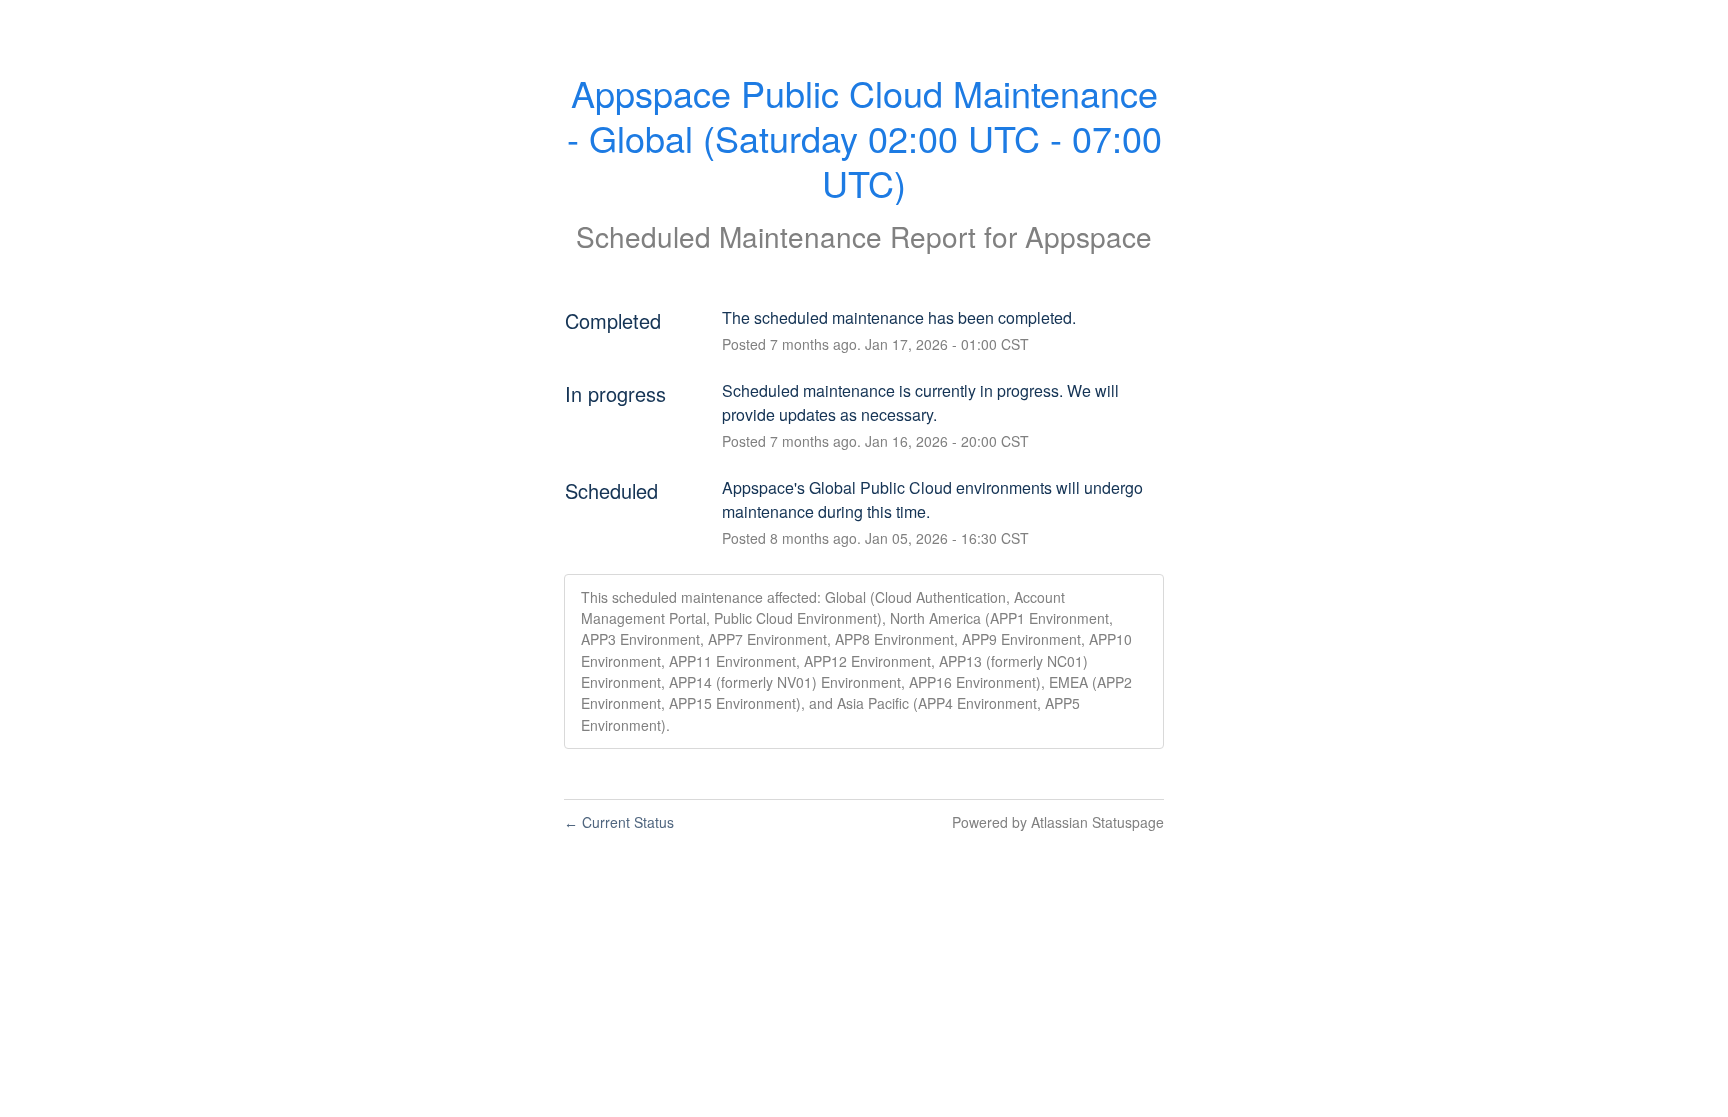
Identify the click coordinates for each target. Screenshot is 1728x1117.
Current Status (619, 822)
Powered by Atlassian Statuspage (1058, 822)
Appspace (1088, 236)
